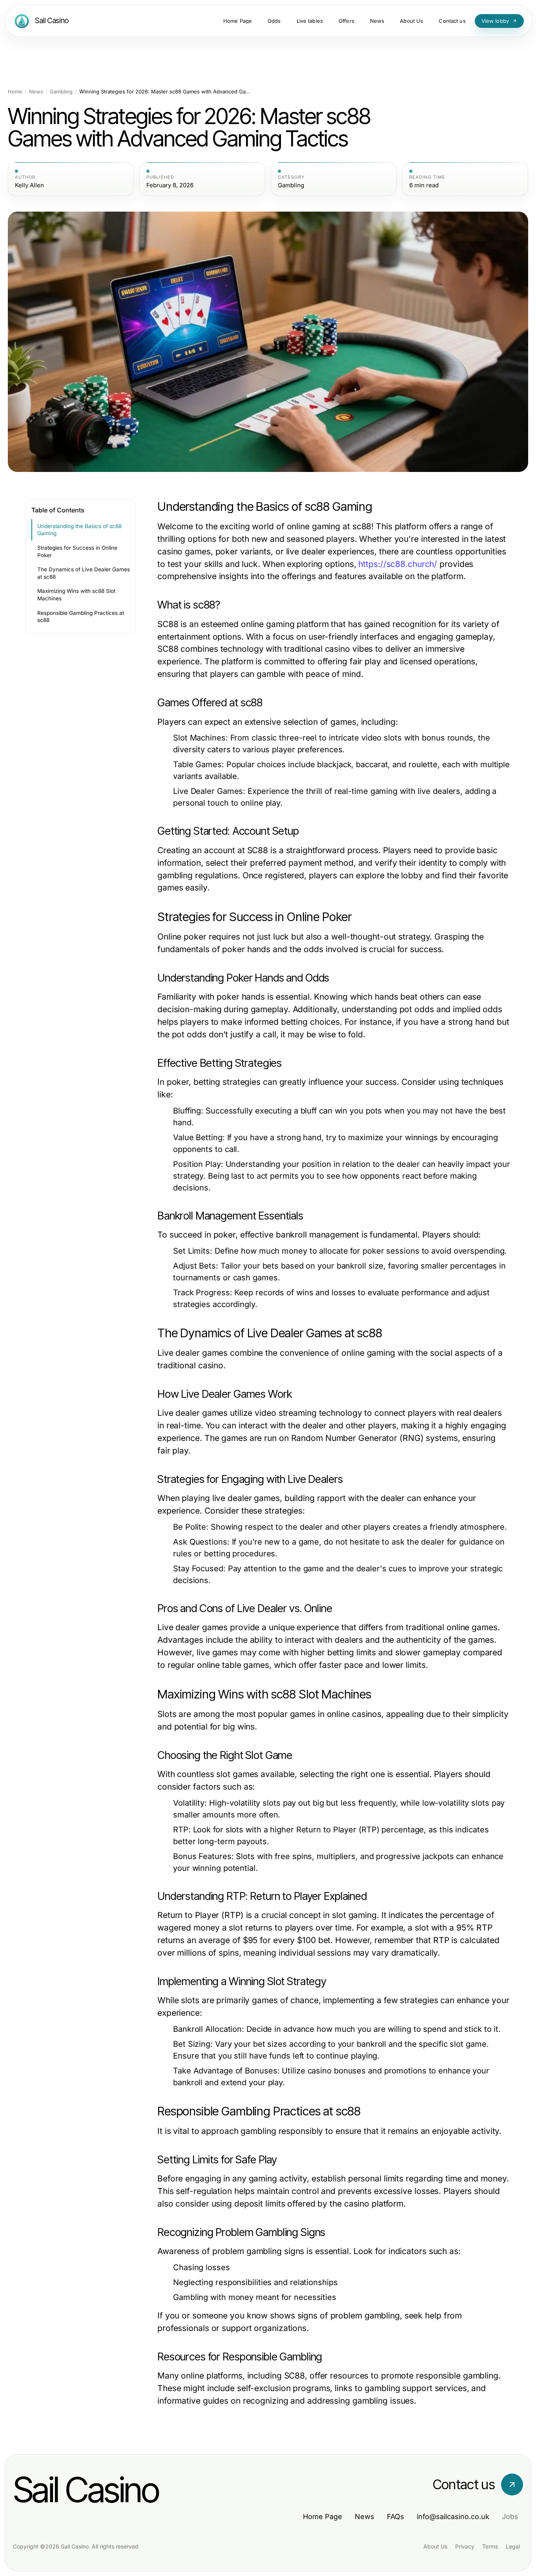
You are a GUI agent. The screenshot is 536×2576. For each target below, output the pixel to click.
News (36, 92)
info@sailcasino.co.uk (453, 2517)
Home (15, 92)
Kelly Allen (29, 185)
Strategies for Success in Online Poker (77, 551)
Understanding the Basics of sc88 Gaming (79, 530)
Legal (513, 2546)
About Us (435, 2546)
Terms (490, 2546)
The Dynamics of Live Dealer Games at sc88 (84, 573)
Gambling (61, 92)
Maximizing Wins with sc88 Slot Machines (76, 595)
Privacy (465, 2546)
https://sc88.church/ (398, 564)
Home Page (323, 2517)
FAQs (396, 2517)
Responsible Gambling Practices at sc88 (81, 617)
